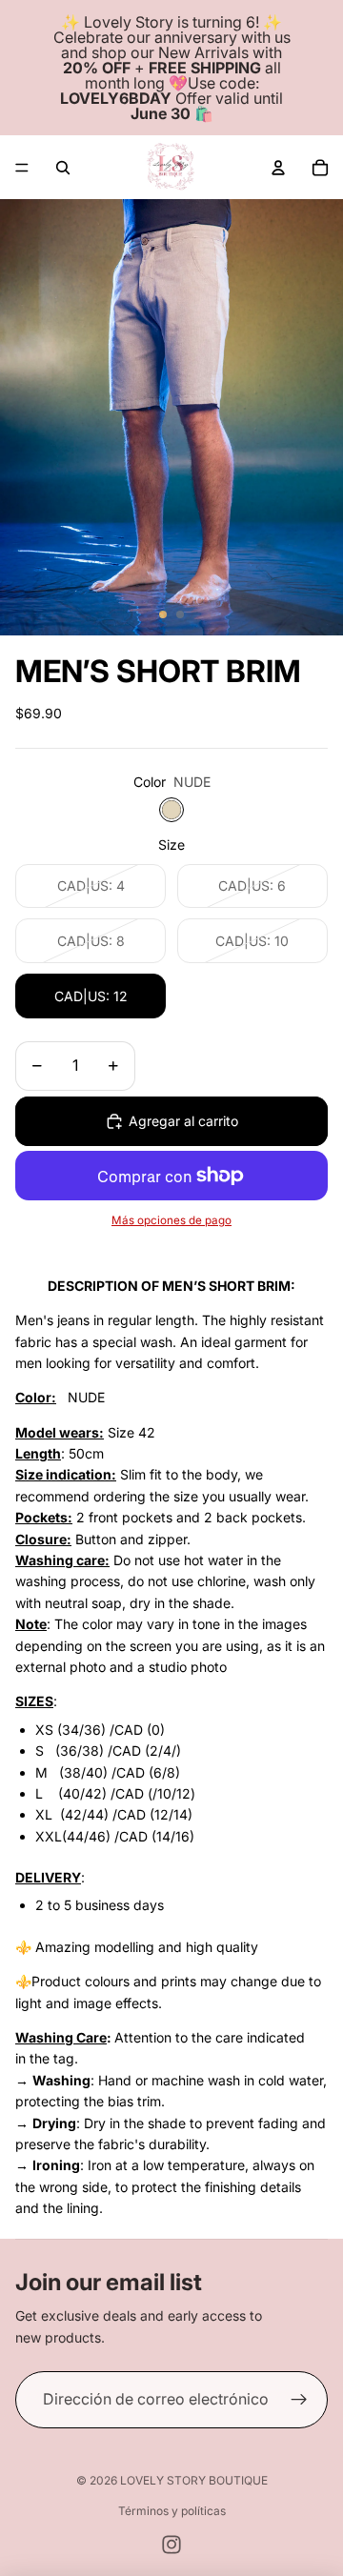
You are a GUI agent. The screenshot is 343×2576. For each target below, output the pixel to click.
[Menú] (22, 168)
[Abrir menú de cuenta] (278, 168)
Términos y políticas (172, 2511)
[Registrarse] (299, 2400)
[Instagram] (171, 2545)
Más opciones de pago (171, 1220)
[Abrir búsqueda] (63, 168)
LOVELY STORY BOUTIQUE (194, 2480)
